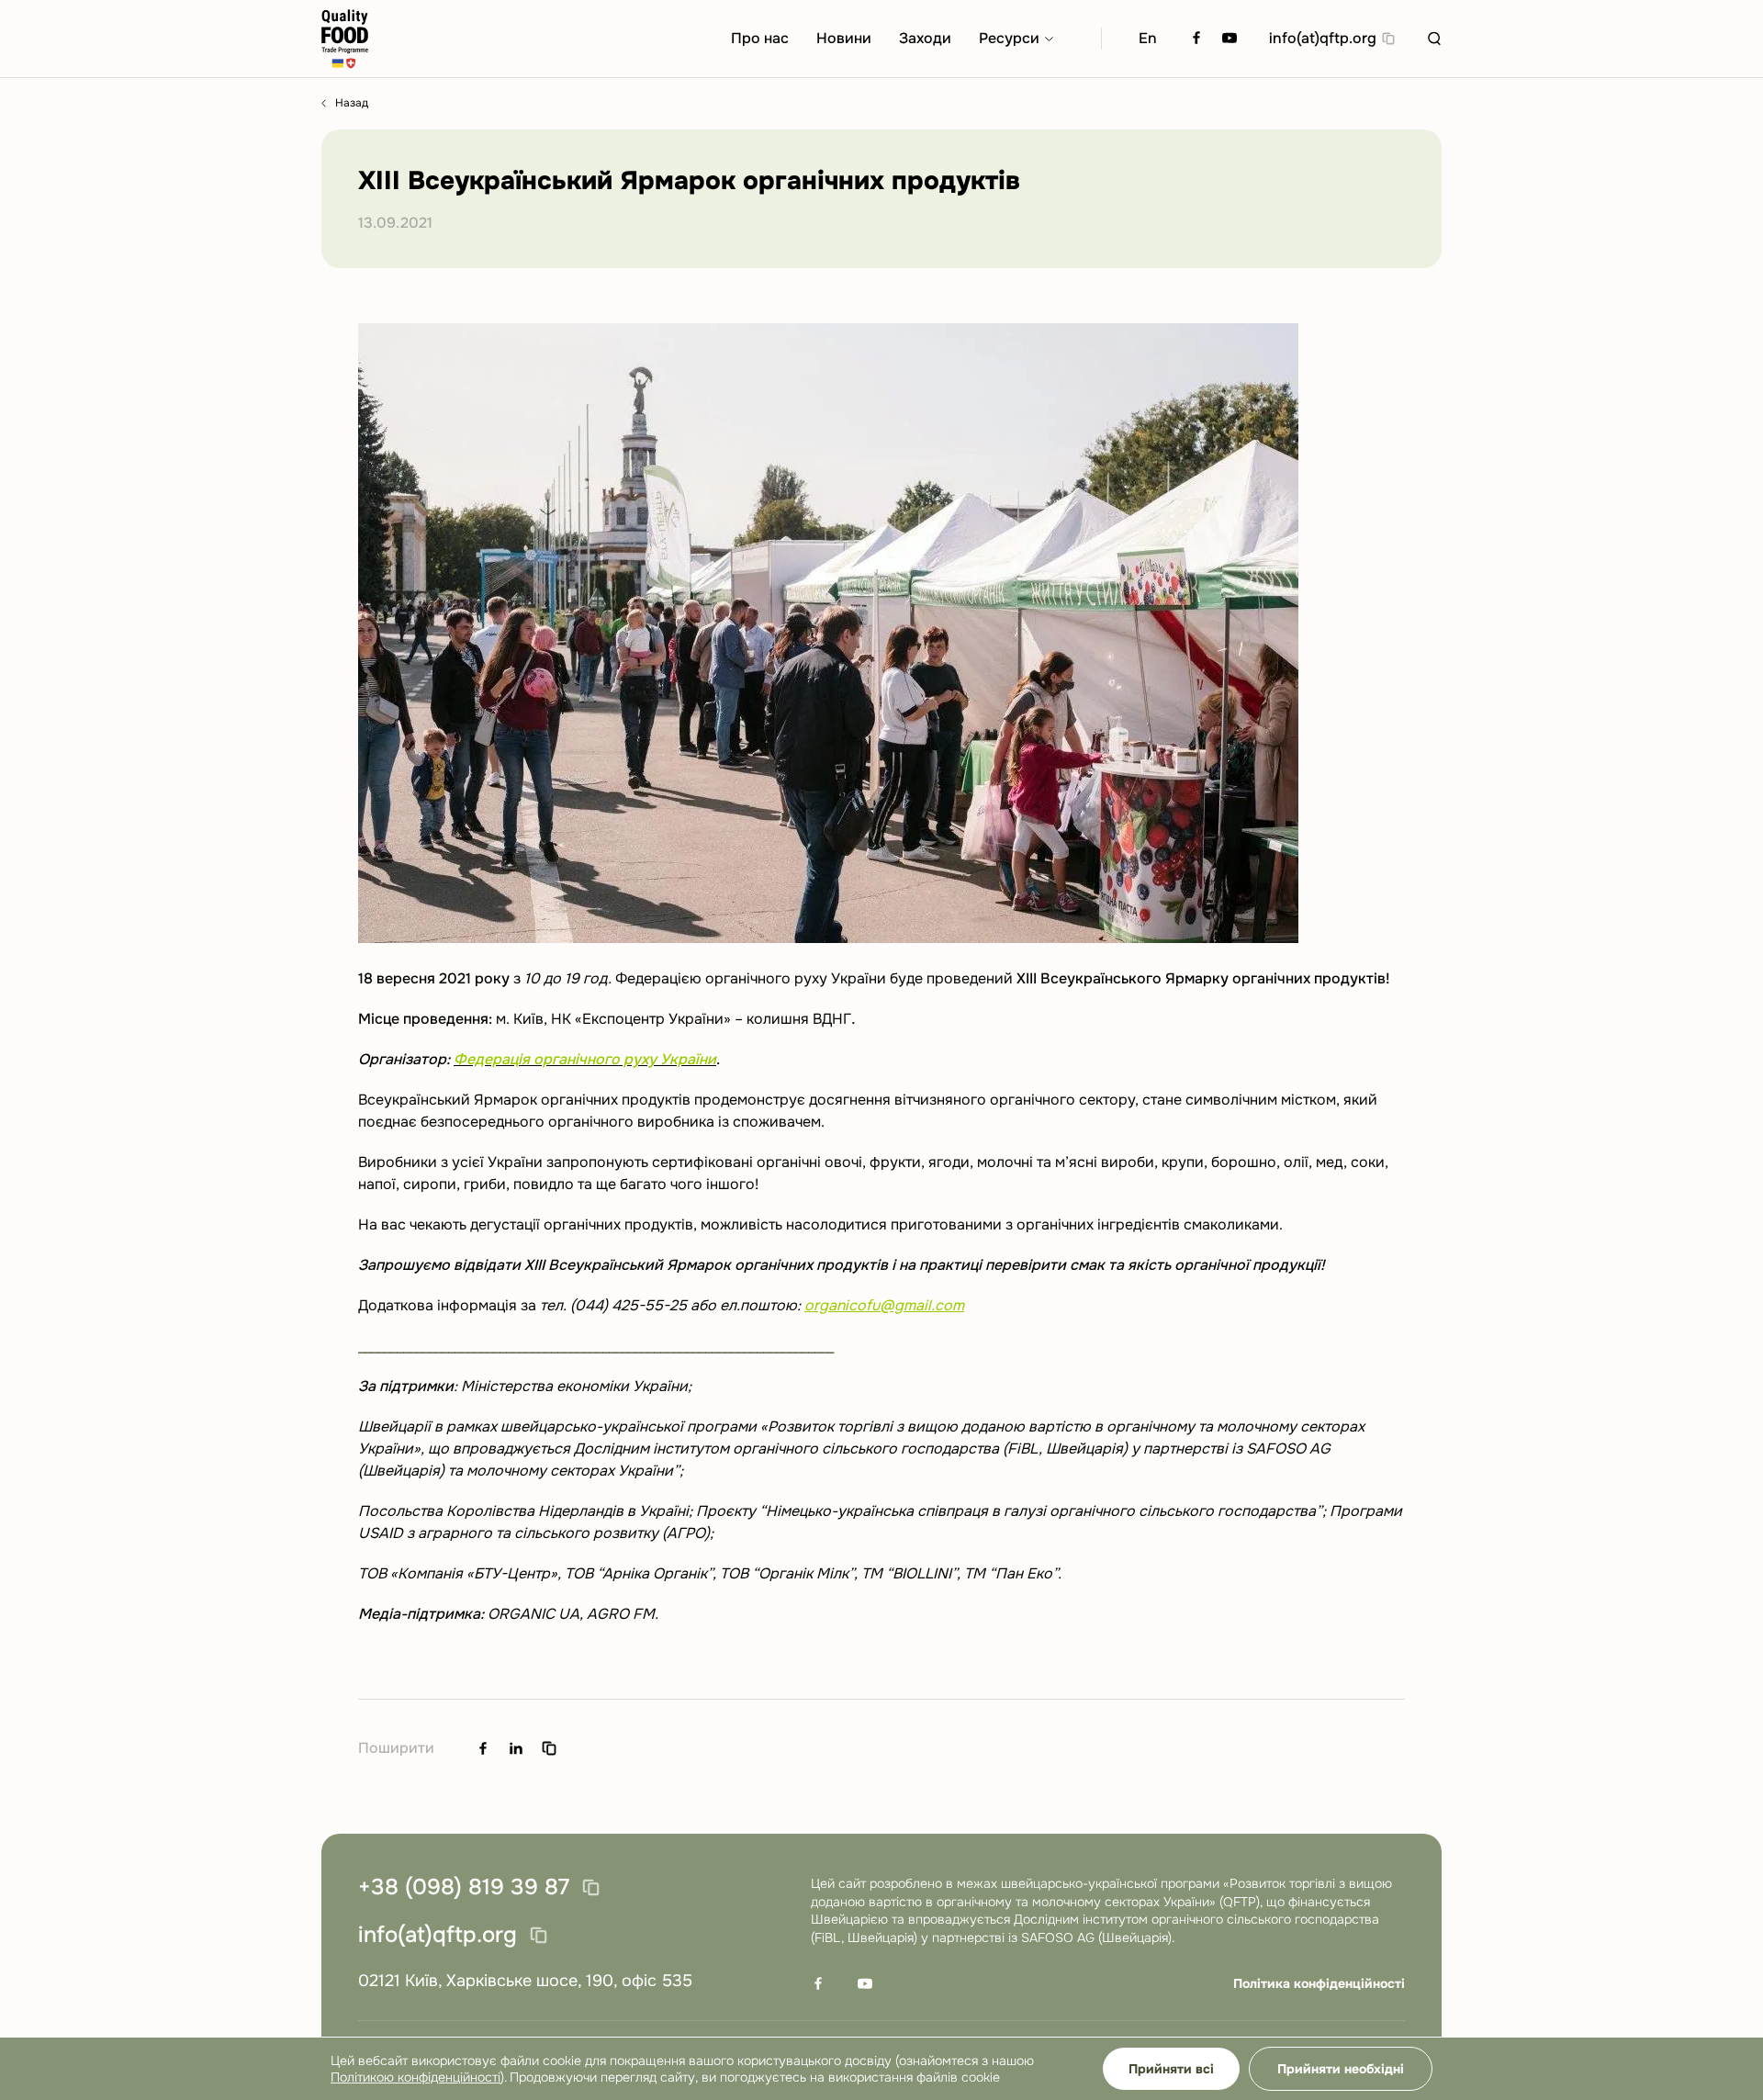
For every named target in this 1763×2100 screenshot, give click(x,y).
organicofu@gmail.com (884, 1305)
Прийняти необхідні (1341, 2069)
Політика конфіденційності (1319, 1983)
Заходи (925, 38)
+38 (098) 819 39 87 (464, 1888)
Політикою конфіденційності (415, 2077)
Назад (352, 103)
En (1148, 38)
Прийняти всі (1171, 2069)
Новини (844, 38)
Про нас (760, 38)
